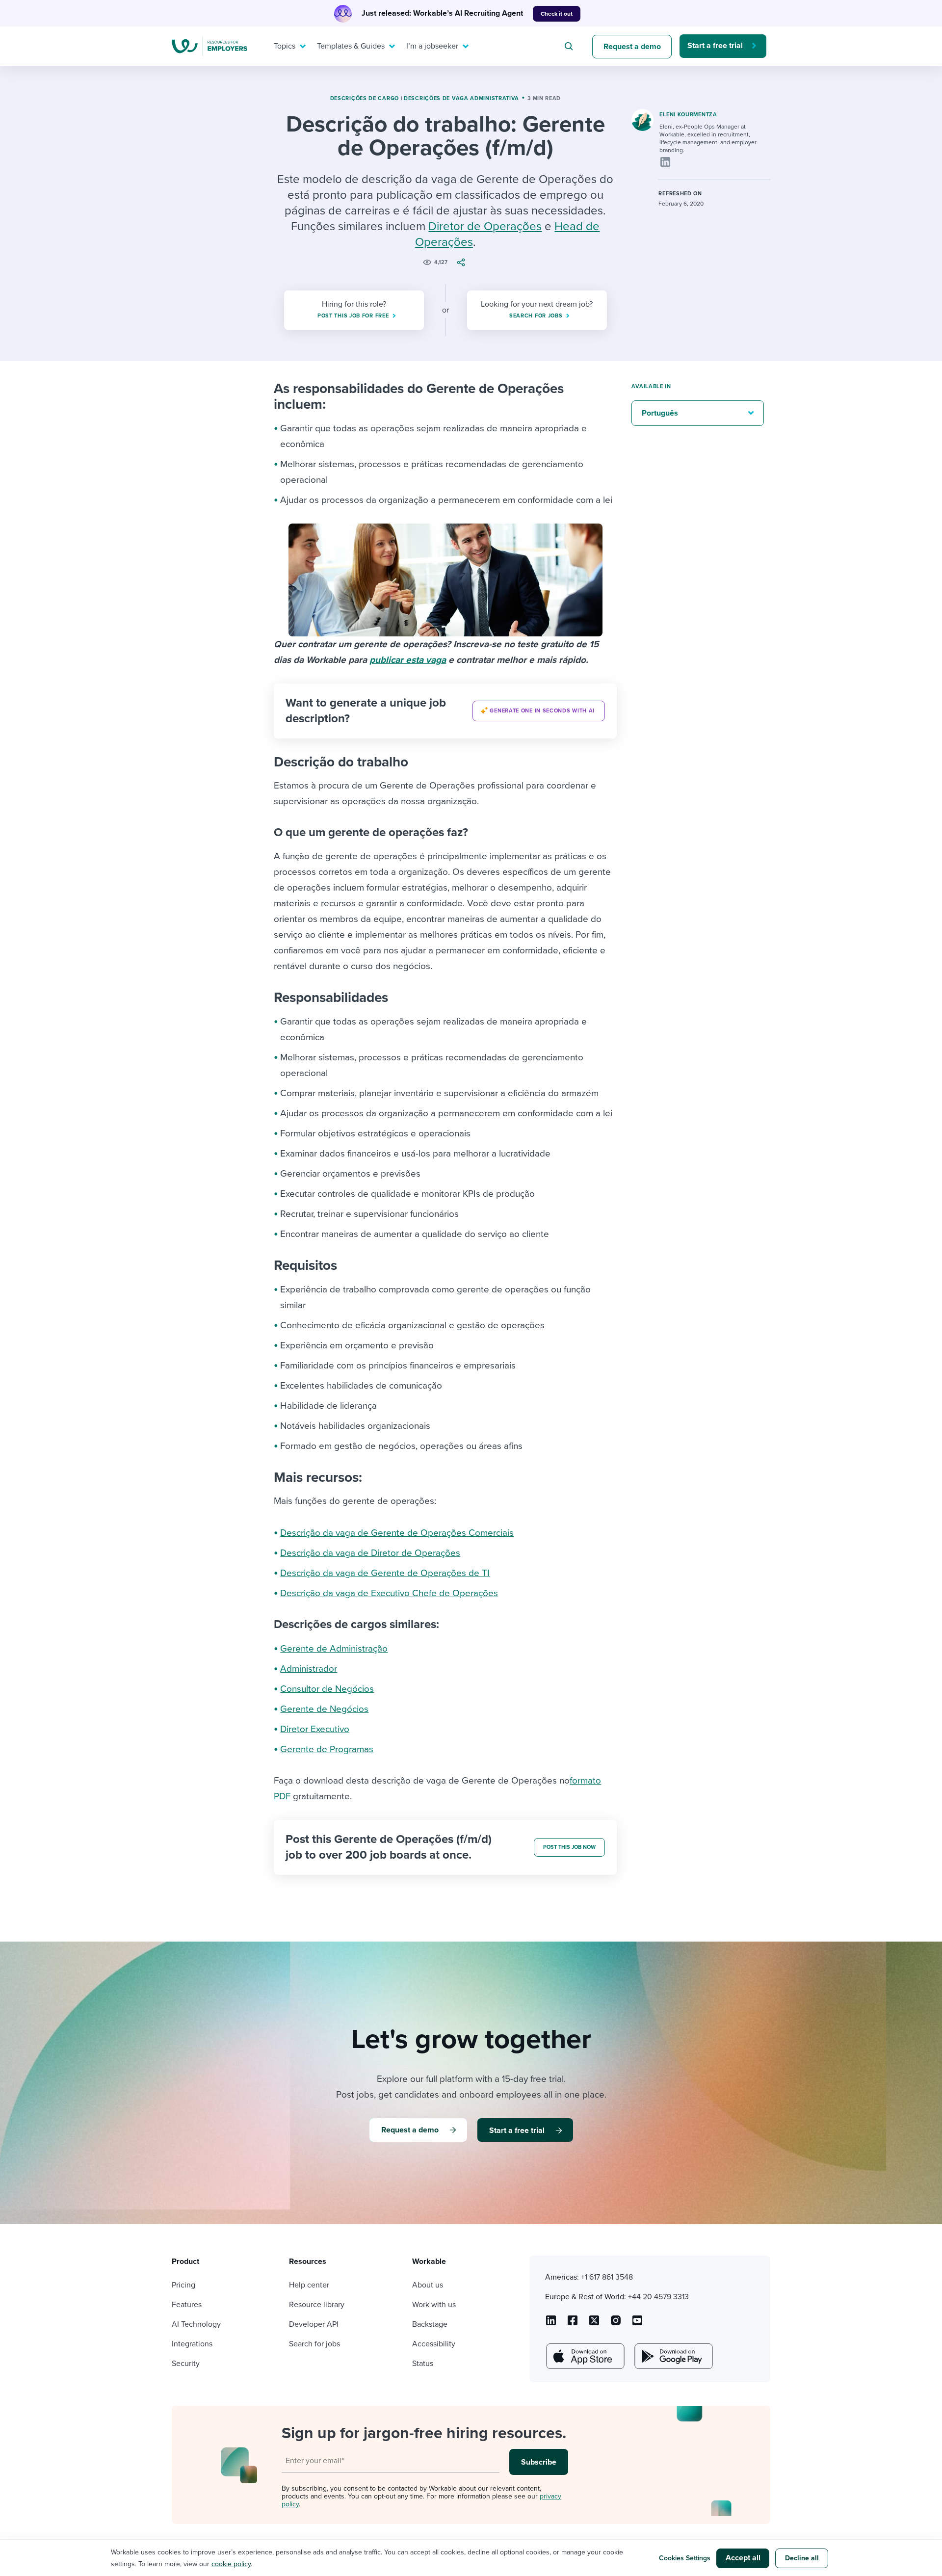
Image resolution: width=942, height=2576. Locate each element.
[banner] (445, 711)
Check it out (557, 14)
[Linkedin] (665, 162)
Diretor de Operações (485, 226)
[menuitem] (288, 46)
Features (187, 2305)
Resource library (317, 2305)
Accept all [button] (743, 2558)
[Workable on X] (616, 2324)
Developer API (314, 2324)
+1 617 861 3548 (607, 2277)
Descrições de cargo (365, 98)
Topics (285, 46)
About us (428, 2285)
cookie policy (231, 2564)
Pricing (183, 2285)
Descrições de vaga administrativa (461, 98)
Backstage (430, 2324)
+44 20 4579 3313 (658, 2297)
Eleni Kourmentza (688, 115)
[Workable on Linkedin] (551, 2324)
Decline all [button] (802, 2558)
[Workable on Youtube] (594, 2324)
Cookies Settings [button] (685, 2558)
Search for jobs (314, 2344)
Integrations (192, 2344)
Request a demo (632, 47)
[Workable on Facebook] (573, 2324)
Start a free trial (715, 46)
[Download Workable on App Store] (584, 2356)
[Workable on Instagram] (637, 2324)
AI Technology (196, 2324)
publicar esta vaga (408, 660)
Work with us (434, 2305)
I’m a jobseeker (432, 46)
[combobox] (570, 46)
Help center (309, 2285)
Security (186, 2364)
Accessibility (434, 2344)
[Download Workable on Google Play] (673, 2356)
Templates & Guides (351, 46)
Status (423, 2364)
